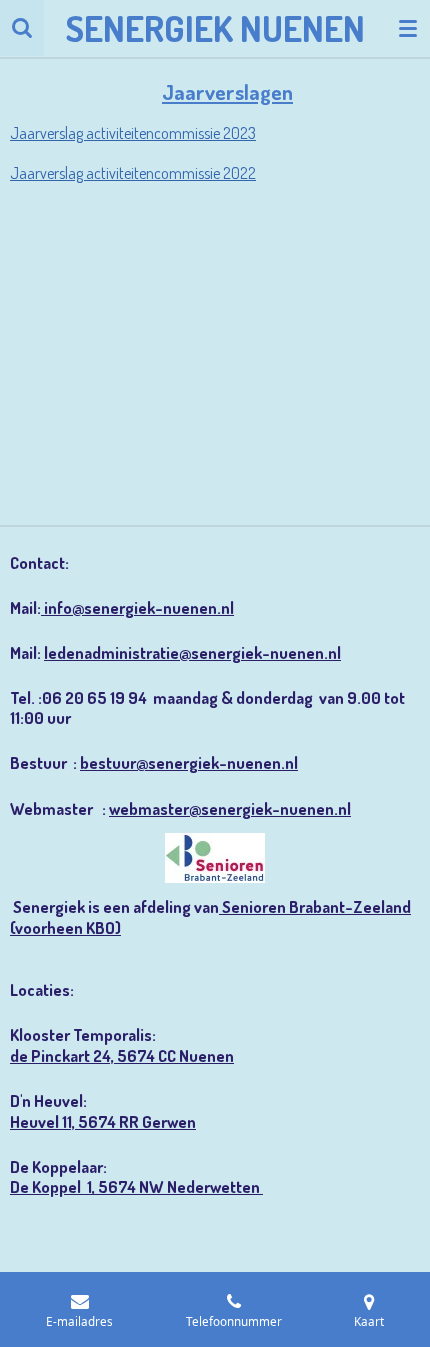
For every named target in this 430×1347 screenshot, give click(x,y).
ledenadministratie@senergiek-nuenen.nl (192, 652)
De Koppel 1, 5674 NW (88, 1186)
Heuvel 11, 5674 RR (76, 1121)
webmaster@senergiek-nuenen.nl (230, 808)
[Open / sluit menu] (408, 28)
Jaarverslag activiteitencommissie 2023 (133, 133)
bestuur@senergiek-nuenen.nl (189, 762)
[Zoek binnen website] (22, 28)
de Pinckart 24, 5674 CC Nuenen (122, 1055)
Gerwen (169, 1121)
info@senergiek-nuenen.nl (137, 607)
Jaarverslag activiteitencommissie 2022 (133, 173)
